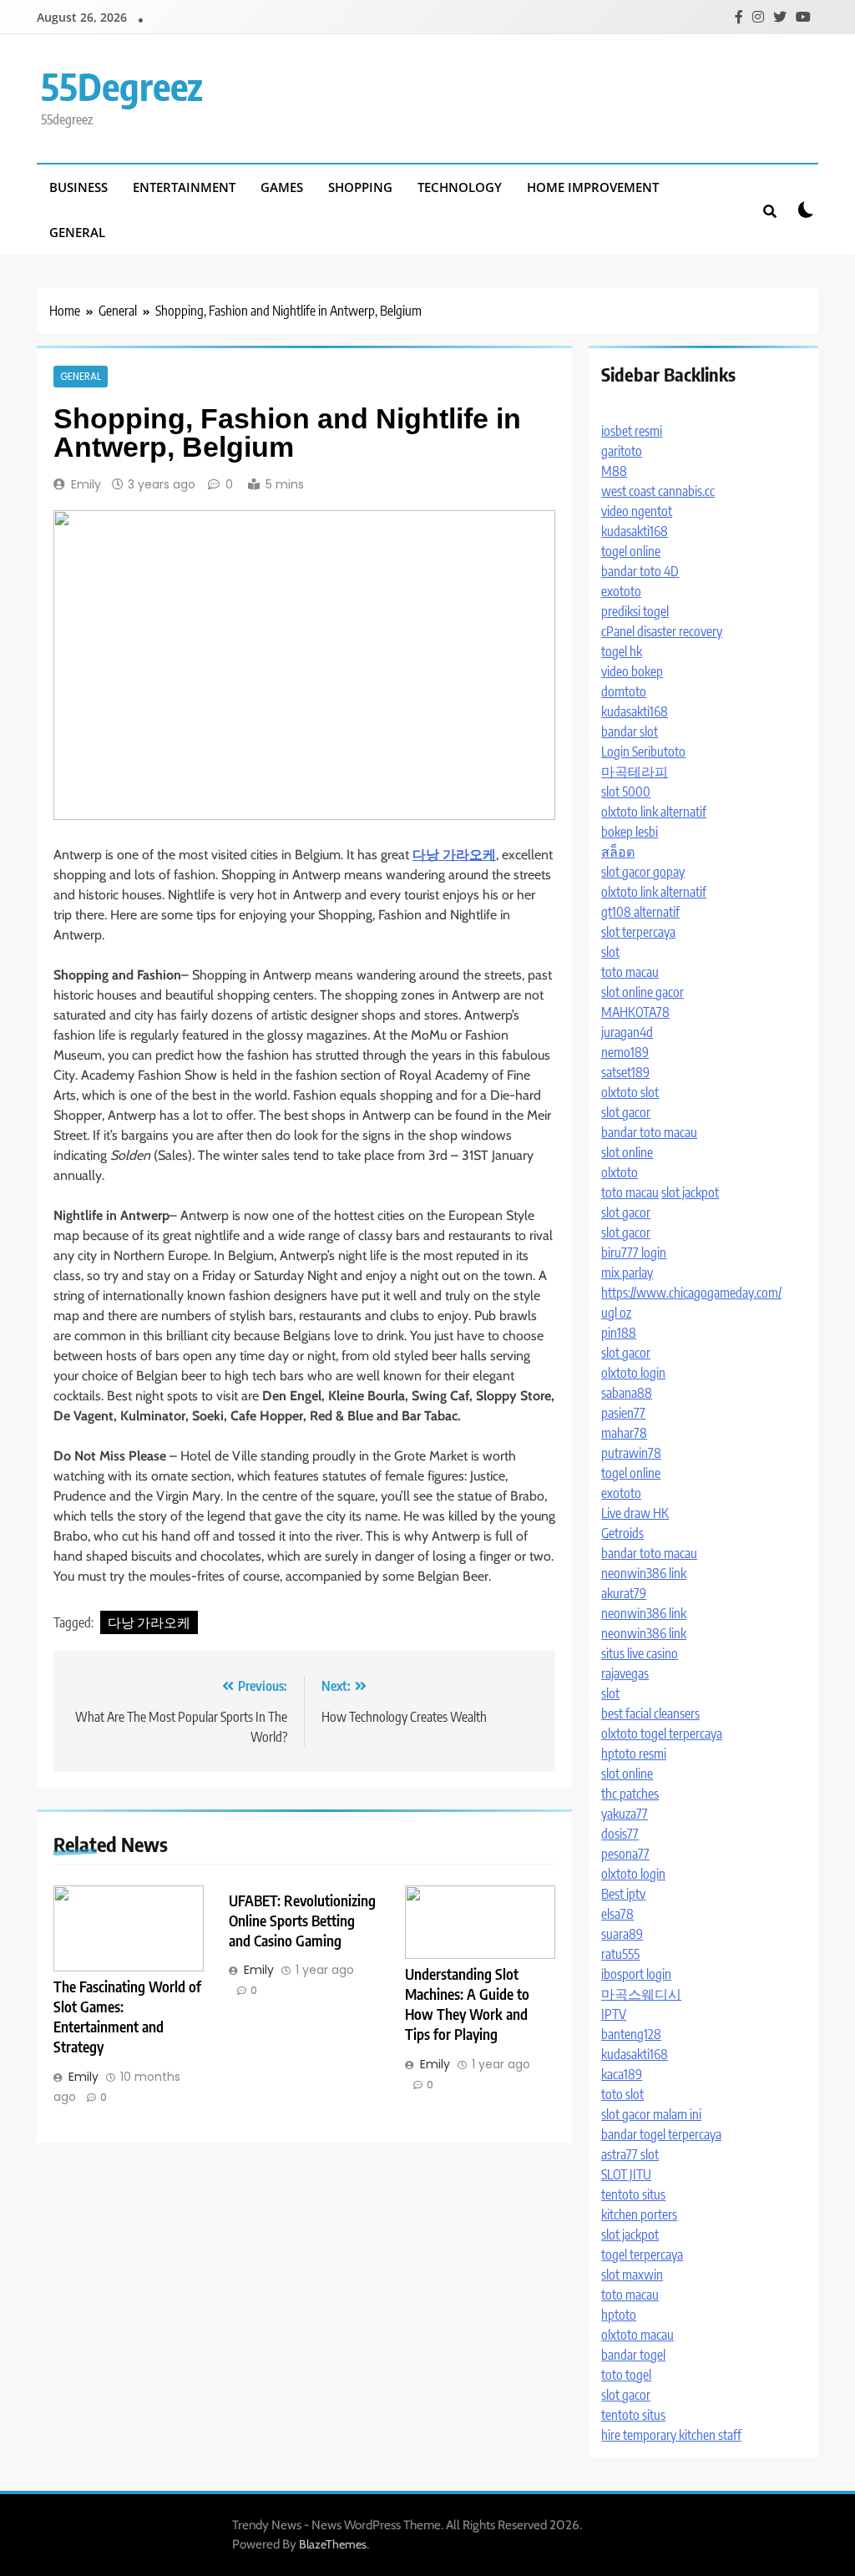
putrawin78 (631, 1453)
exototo (621, 591)
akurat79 (624, 1593)
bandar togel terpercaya (661, 2134)
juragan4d (627, 1032)
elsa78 (617, 1914)
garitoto (622, 451)
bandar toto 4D (640, 571)
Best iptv (623, 1894)
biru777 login (634, 1253)
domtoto (624, 691)
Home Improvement (593, 187)
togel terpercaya (642, 2255)
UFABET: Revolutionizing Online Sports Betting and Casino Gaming (302, 1921)
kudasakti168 (635, 531)
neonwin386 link (644, 1573)
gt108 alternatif (640, 912)
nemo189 (625, 1052)
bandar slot (630, 731)
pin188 (619, 1333)
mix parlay (627, 1273)
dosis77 (620, 1834)
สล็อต (618, 852)
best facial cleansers (650, 1713)
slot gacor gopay (643, 872)
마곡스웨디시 (641, 1994)
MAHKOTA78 (635, 1012)
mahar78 (624, 1433)
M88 (614, 471)
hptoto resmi (634, 1754)
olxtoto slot (630, 1092)
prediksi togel (635, 611)
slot (610, 952)
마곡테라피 (635, 772)
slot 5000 (626, 792)
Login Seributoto (643, 752)
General (77, 232)
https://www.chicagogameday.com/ (691, 1293)
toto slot (622, 2094)
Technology (460, 187)
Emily (86, 484)
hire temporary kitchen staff (671, 2435)
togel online (631, 551)
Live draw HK (635, 1513)
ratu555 (620, 1954)
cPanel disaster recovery (662, 631)
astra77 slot (630, 2154)
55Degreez (122, 86)
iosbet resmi (632, 431)
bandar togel (633, 2355)
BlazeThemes (333, 2544)
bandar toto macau (649, 1132)
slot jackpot (690, 1192)
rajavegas (625, 1673)
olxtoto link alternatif (654, 812)
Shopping (360, 187)
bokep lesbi (630, 832)
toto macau (630, 972)
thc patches (630, 1794)
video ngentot (637, 511)
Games (282, 187)
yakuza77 (625, 1814)
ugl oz (616, 1313)
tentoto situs (633, 2194)
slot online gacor (643, 992)
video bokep (632, 671)
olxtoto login (633, 1373)
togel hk (622, 651)
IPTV (614, 2014)
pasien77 (623, 1413)
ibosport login (636, 1974)
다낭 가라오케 (149, 1622)
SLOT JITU (626, 2174)
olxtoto (620, 1172)
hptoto (619, 2315)
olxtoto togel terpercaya (662, 1733)
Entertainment (184, 187)
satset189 (625, 1072)
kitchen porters (639, 2214)
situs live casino (640, 1653)
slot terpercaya (638, 932)
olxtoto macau (637, 2335)
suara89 (622, 1934)
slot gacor (626, 1112)
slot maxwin (632, 2275)
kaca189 (622, 2074)
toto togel (626, 2375)
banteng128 (631, 2034)
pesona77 (625, 1854)
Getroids (622, 1533)
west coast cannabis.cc (658, 491)
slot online (627, 1152)
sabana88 (627, 1393)
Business (78, 187)
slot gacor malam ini (651, 2114)
